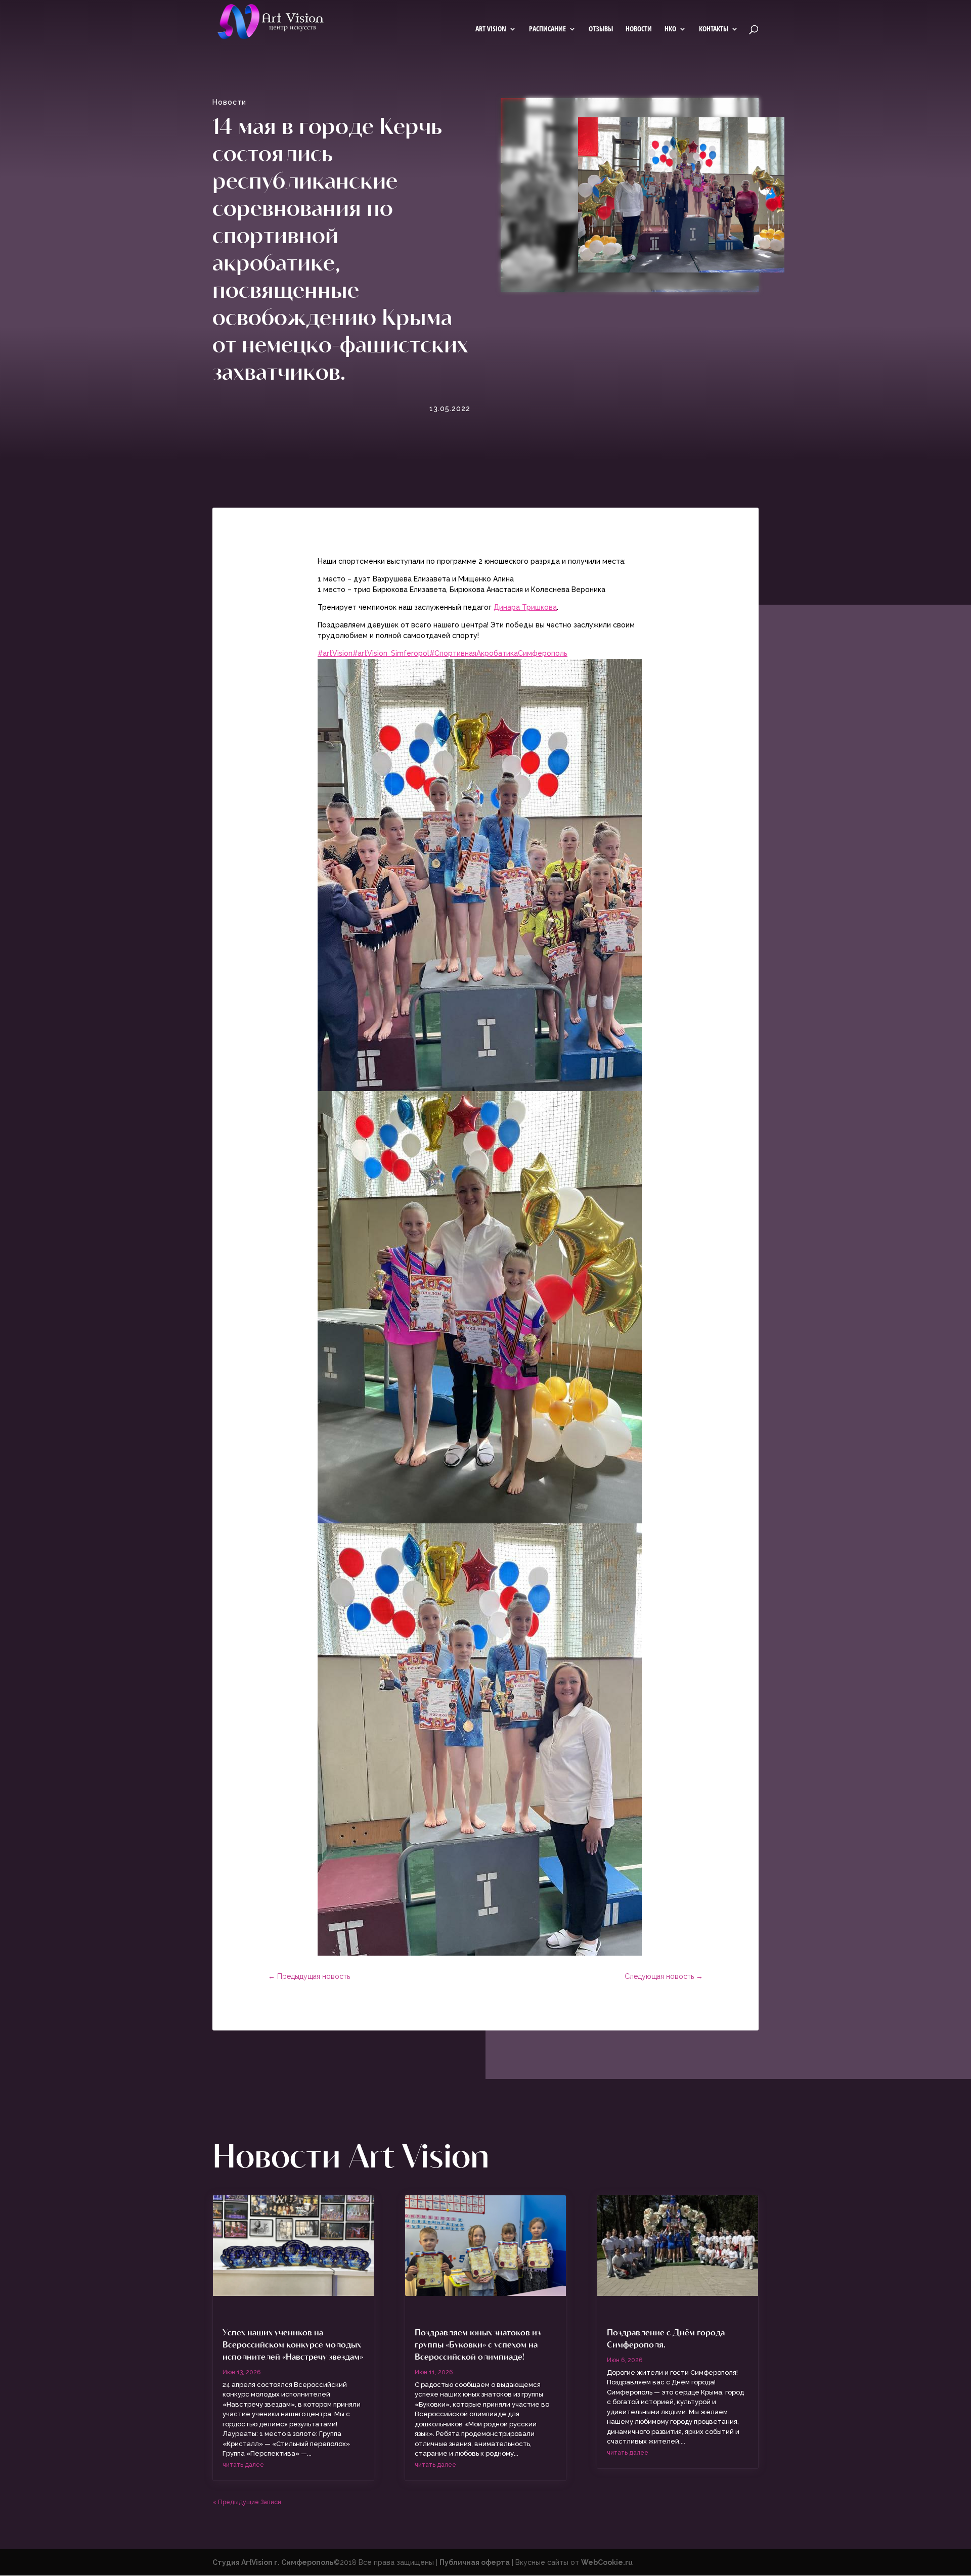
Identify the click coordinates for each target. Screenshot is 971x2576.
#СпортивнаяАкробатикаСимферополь (498, 653)
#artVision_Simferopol (391, 653)
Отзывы (601, 29)
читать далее (243, 2465)
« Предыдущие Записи (247, 2502)
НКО (670, 29)
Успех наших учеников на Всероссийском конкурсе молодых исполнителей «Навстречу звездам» (293, 2344)
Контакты (714, 29)
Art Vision (491, 29)
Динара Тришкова (525, 607)
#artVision (335, 653)
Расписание (547, 29)
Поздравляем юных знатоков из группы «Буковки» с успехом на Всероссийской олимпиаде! (478, 2344)
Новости (639, 29)
